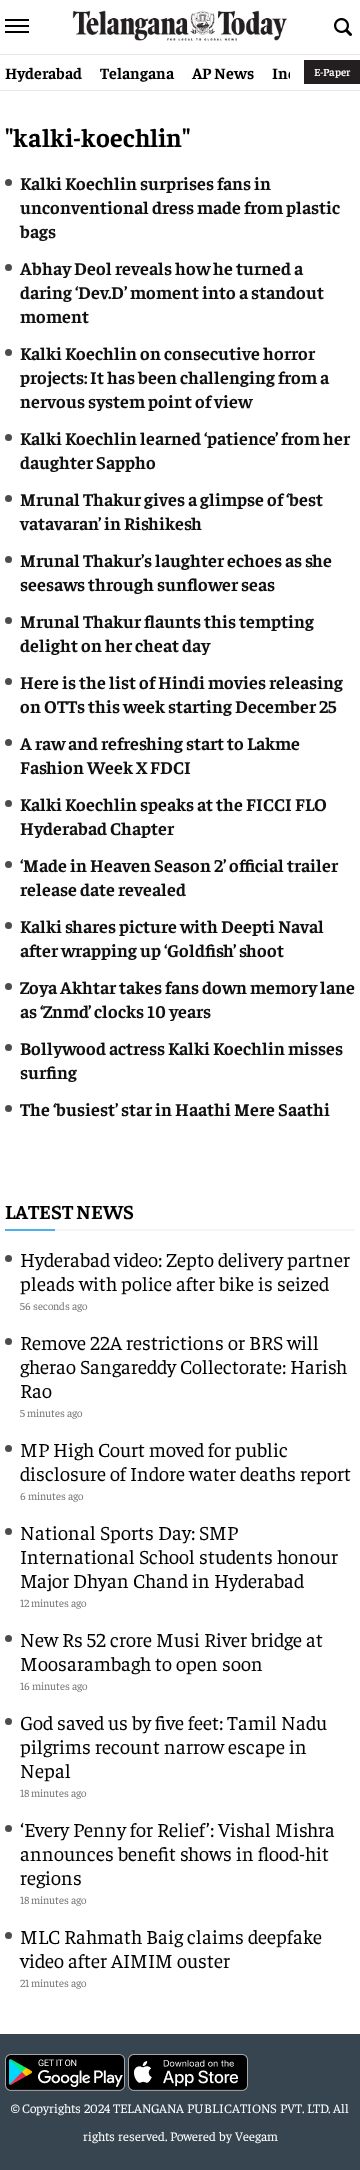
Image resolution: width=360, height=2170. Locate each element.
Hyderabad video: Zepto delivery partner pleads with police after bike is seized (185, 1270)
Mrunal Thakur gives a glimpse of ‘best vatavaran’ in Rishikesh (171, 510)
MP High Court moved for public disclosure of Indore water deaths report (185, 1460)
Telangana (137, 72)
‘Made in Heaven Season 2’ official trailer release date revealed (179, 876)
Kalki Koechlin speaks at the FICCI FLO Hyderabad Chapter (173, 815)
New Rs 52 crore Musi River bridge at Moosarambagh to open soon (171, 1650)
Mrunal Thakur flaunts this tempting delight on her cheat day (167, 632)
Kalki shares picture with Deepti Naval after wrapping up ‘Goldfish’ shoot (172, 937)
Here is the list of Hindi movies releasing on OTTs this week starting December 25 (181, 693)
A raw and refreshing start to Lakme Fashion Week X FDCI (160, 754)
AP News (223, 72)
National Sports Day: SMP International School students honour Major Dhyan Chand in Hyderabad (179, 1555)
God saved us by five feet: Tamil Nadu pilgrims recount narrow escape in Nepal (173, 1745)
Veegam (256, 2135)
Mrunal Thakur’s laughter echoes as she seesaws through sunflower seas (176, 571)
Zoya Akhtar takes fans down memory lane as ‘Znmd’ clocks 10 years (187, 998)
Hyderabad (43, 72)
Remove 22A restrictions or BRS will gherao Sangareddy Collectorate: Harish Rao (183, 1365)
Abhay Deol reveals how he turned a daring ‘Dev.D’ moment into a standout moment (172, 291)
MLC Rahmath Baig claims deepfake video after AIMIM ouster (171, 1947)
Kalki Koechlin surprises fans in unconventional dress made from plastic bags (180, 206)
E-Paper (332, 71)
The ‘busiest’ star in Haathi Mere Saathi (175, 1108)
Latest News (69, 1210)
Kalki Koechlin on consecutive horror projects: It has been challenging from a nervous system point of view (174, 376)
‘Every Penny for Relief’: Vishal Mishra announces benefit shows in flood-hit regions (177, 1852)
